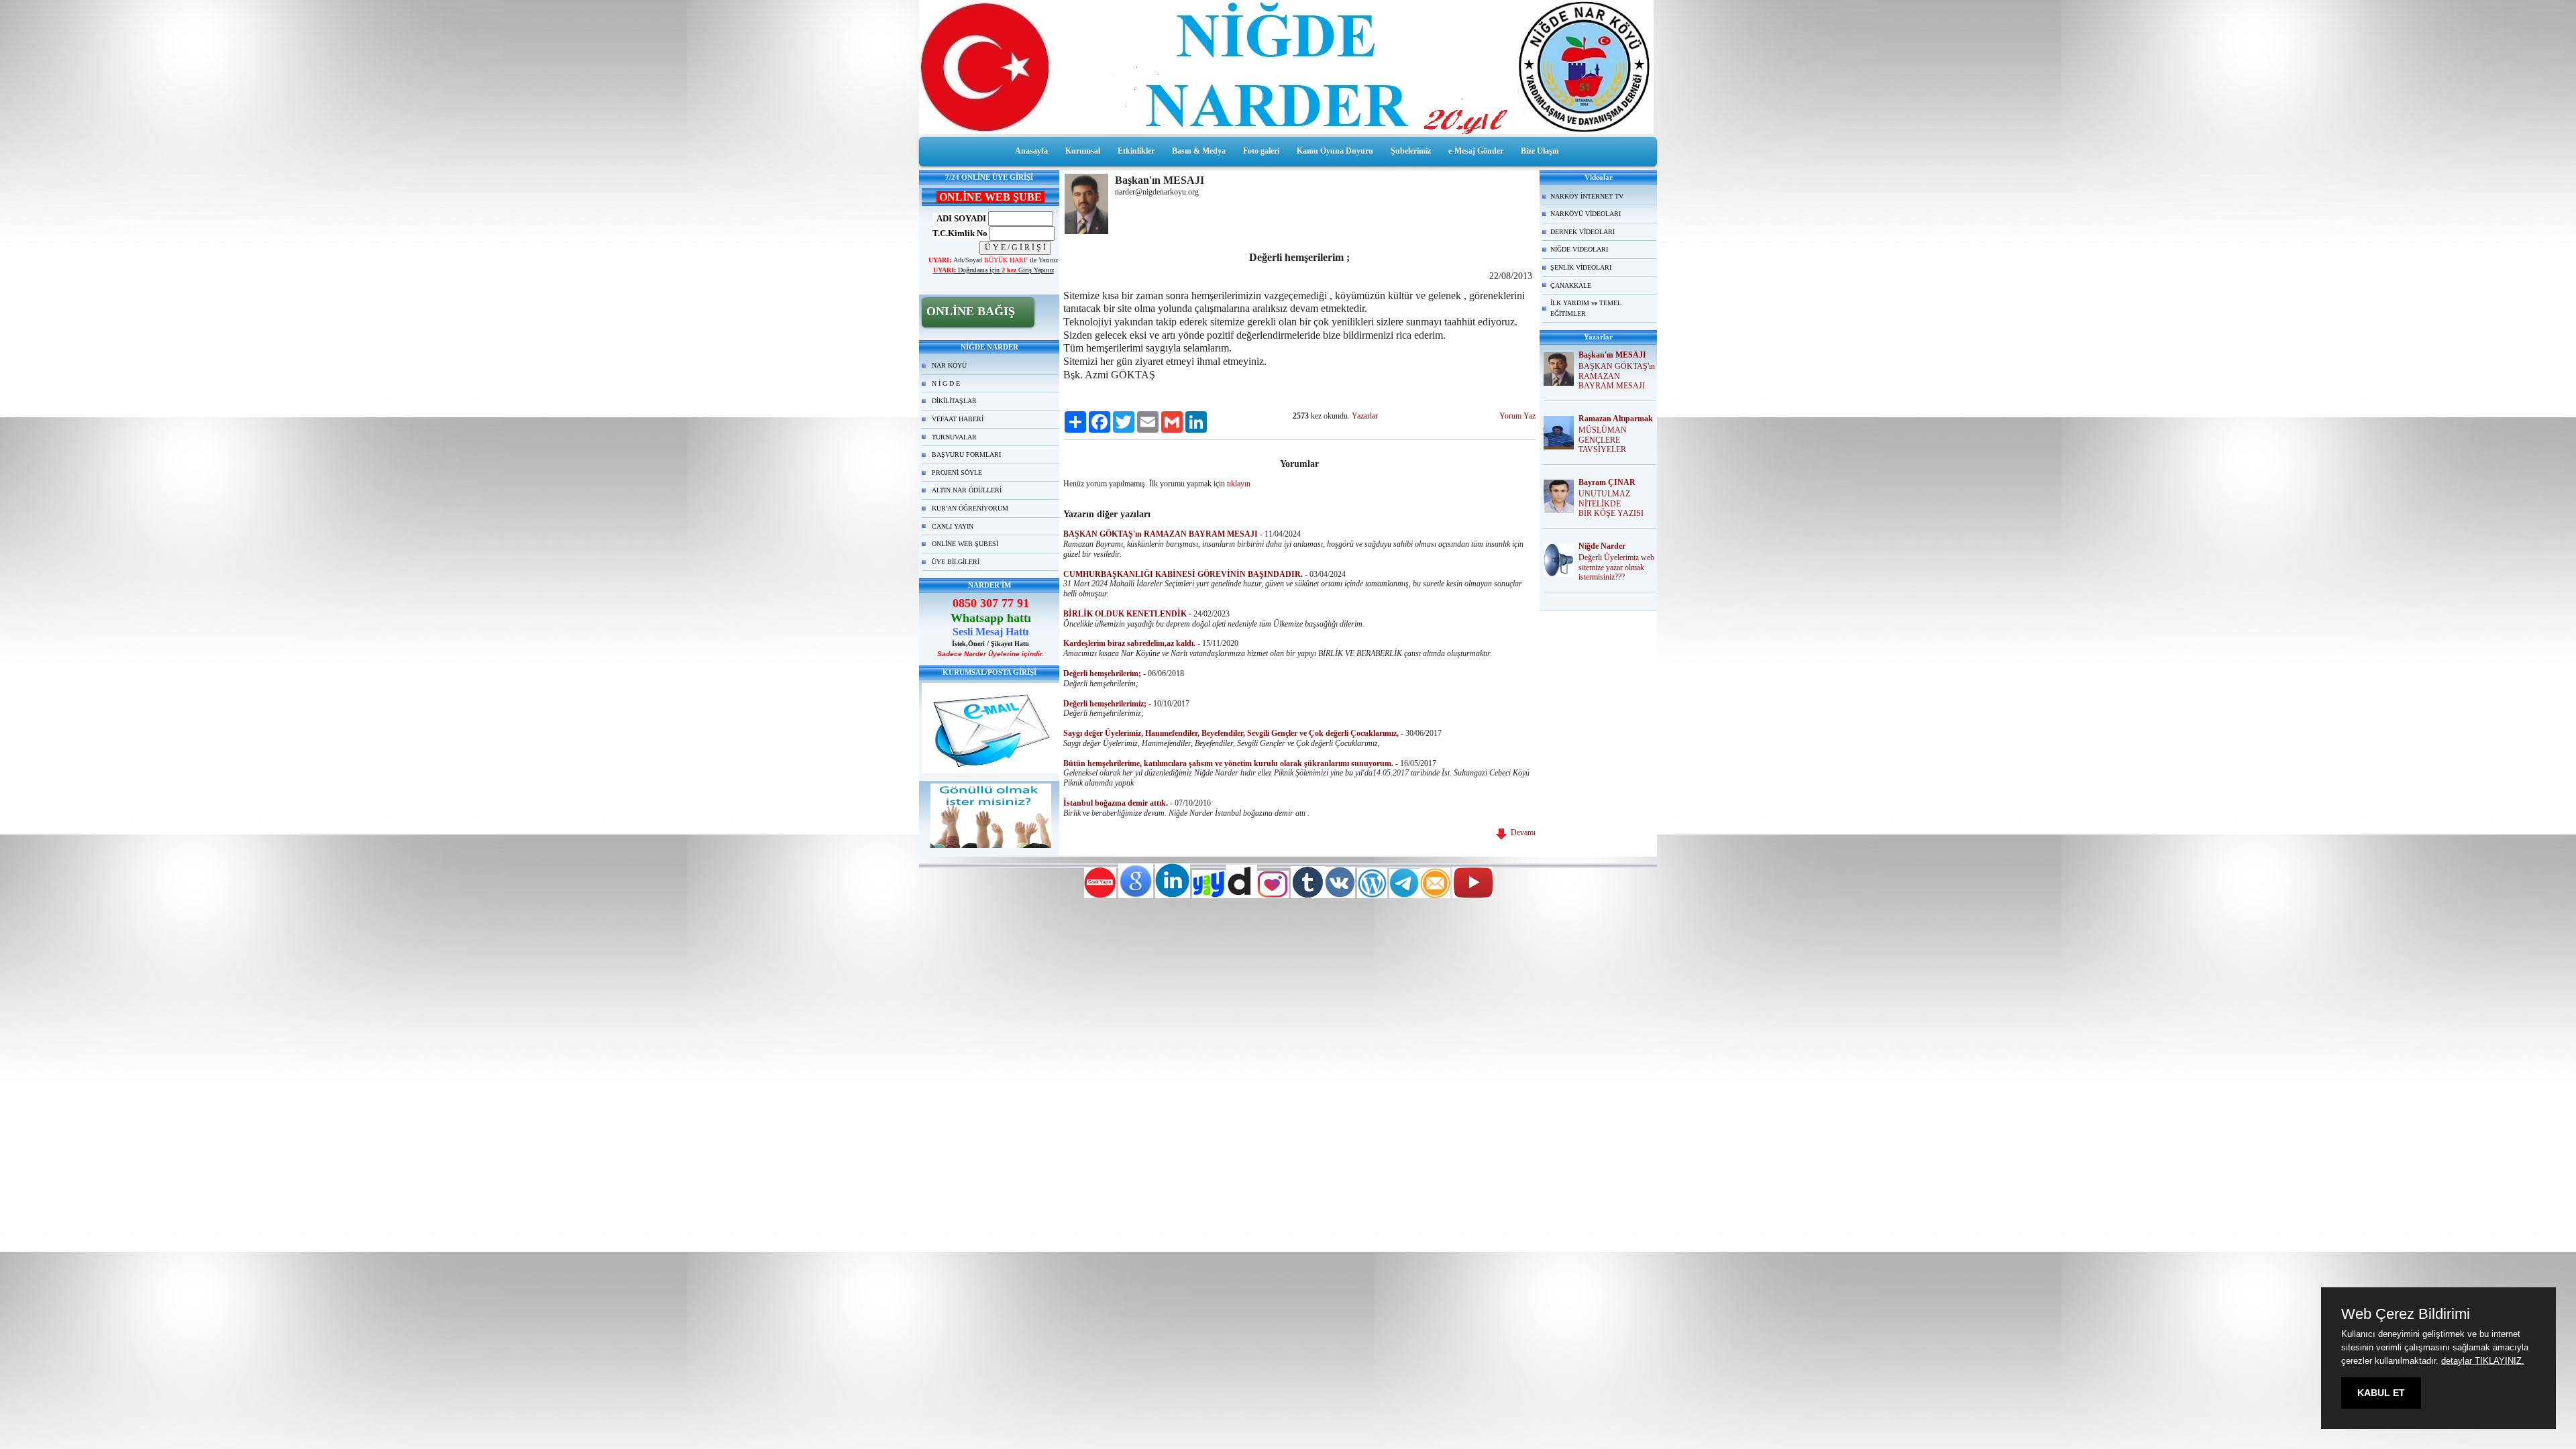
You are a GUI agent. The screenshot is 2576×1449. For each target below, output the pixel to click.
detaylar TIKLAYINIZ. (2483, 1361)
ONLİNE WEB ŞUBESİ (965, 544)
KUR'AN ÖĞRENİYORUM (970, 508)
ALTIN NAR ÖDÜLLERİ (967, 490)
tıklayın (1239, 484)
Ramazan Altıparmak (1616, 419)
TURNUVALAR (954, 437)
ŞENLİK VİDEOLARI (1581, 267)
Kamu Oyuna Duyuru (1335, 151)
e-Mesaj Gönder (1476, 151)
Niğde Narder (1602, 546)
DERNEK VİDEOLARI (1582, 232)
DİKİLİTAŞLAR (954, 401)
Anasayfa (1031, 151)
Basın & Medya (1199, 151)
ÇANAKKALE (1571, 285)
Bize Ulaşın (1540, 151)
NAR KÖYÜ (949, 365)
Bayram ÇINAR (1607, 482)
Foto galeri (1261, 151)
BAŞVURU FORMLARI (966, 454)
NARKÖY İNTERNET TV (1587, 196)
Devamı (1521, 833)
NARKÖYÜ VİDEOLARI (1586, 214)
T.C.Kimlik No (960, 233)
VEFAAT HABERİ (958, 419)
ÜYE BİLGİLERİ (956, 562)
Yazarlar (1365, 416)
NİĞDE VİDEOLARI (1579, 249)
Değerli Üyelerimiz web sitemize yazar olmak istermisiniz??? (1616, 568)
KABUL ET (2381, 1393)
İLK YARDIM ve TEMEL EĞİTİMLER (1586, 308)
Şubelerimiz (1411, 151)
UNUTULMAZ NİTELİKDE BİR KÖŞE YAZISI (1611, 504)
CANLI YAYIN (953, 526)
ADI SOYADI (960, 218)
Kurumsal (1083, 151)
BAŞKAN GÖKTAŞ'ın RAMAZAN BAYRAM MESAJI (1617, 376)
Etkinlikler (1136, 151)
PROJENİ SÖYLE (957, 473)
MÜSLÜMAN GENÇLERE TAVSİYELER (1603, 440)
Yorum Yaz (1517, 416)
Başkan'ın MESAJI (1612, 355)
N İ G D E (946, 383)
